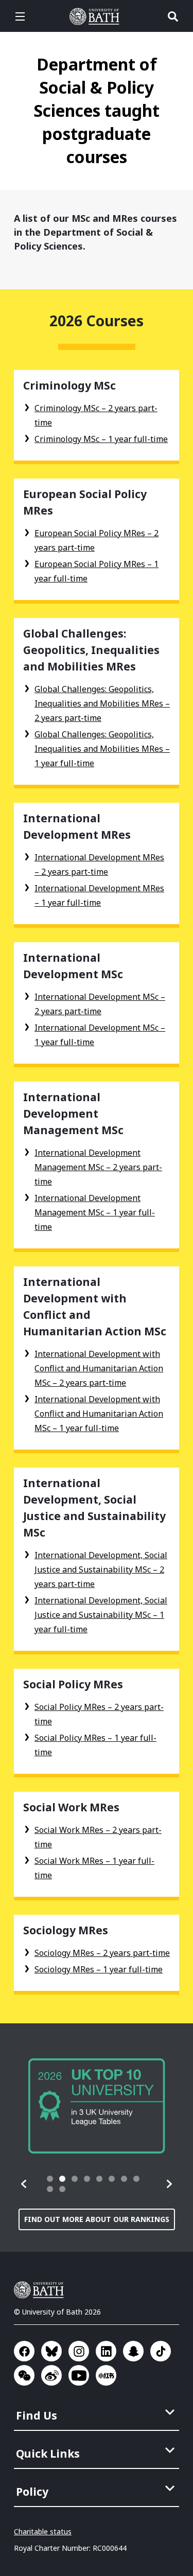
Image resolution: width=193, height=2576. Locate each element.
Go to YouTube (79, 2375)
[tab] (50, 2179)
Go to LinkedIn (106, 2351)
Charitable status (43, 2531)
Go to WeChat (24, 2375)
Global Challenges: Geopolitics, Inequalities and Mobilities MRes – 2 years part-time (102, 703)
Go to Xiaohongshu (106, 2375)
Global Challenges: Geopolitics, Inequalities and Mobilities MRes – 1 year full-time (102, 749)
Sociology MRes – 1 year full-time (99, 1969)
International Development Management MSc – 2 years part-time (98, 1167)
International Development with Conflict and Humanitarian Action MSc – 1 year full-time (99, 1414)
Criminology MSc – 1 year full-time (101, 439)
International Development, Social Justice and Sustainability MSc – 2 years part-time (101, 1569)
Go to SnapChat (133, 2351)
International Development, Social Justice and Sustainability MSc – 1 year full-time (101, 1615)
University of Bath (97, 16)
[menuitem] (98, 2412)
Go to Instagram (79, 2351)
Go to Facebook (24, 2351)
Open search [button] (173, 16)
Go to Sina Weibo (51, 2375)
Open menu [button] (20, 16)
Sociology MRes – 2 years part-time (102, 1953)
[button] (24, 2184)
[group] (97, 2106)
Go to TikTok (161, 2351)
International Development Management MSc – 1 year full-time (95, 1212)
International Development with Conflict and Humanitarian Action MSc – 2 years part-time (99, 1368)
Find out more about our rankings (97, 2219)
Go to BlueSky (51, 2351)
